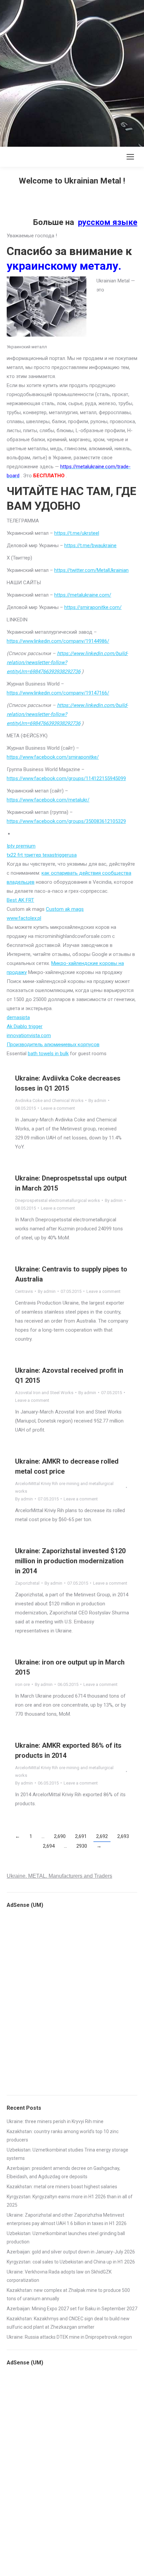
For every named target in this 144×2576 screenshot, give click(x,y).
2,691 (81, 1836)
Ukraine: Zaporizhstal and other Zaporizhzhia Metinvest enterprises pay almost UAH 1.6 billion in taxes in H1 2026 (67, 2219)
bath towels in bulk (48, 1054)
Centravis (24, 1291)
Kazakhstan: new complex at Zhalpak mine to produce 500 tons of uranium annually (68, 2294)
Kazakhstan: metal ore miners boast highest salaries (62, 2187)
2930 (82, 1846)
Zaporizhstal (27, 1583)
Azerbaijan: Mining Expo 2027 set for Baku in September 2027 (72, 2309)
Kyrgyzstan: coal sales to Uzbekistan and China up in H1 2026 (71, 2262)
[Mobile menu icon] (130, 157)
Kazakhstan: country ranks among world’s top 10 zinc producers (63, 2136)
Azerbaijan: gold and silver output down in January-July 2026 (71, 2252)
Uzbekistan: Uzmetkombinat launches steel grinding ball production (66, 2238)
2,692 (102, 1836)
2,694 (49, 1846)
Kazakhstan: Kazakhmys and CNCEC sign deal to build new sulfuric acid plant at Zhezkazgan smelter (68, 2323)
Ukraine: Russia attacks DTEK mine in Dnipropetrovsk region (69, 2337)
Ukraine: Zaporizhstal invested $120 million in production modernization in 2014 (70, 1561)
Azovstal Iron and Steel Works (44, 1393)
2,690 (60, 1836)
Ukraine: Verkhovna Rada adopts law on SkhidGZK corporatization (59, 2276)
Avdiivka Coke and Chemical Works (49, 1100)
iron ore (22, 1684)
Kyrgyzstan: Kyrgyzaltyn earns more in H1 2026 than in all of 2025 (70, 2201)
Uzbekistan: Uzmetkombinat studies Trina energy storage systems (67, 2154)
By (97, 1100)
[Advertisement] (72, 72)
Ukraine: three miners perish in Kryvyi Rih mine (55, 2121)
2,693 (123, 1836)
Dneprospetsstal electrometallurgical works (57, 1200)
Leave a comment (58, 1108)
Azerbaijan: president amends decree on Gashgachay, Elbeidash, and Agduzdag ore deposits (63, 2172)
